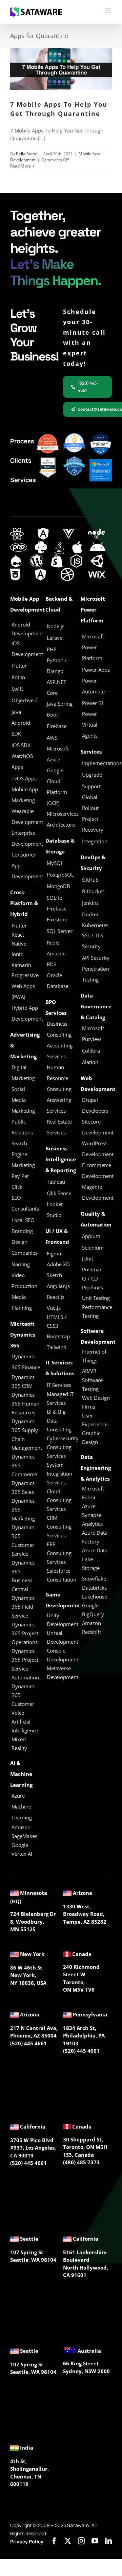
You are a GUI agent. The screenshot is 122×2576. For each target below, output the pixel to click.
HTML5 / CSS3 (57, 1321)
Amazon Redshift (91, 1627)
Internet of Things (94, 1356)
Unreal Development (63, 1637)
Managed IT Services (60, 1398)
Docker (90, 914)
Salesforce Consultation (62, 1575)
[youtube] (95, 2541)
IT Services (59, 1385)
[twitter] (68, 2541)
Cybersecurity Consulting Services (63, 1447)
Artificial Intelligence (25, 1726)
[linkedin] (108, 2541)
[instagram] (81, 2541)
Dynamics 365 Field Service (23, 1607)
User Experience (95, 1420)
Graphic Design (91, 1437)
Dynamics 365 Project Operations (25, 1633)
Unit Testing (96, 1298)
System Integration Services (59, 1474)
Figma (54, 1253)
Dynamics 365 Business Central (23, 1576)
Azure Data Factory (95, 1537)
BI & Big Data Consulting (59, 1421)
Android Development (27, 629)
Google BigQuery (93, 1610)
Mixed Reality (19, 1744)
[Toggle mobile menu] (108, 10)
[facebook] (54, 2541)
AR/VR (89, 1371)
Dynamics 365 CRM (23, 1381)
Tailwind (57, 1347)
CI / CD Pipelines (93, 1283)
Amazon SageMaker (24, 1832)
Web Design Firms (96, 1402)
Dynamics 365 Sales (23, 1487)
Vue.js (54, 1308)
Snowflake (94, 1578)
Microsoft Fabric (93, 1493)
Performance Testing (97, 1311)
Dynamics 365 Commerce (24, 1465)
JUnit (88, 1258)
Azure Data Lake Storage (95, 1559)
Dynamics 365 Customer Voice (23, 1699)
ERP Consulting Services (59, 1553)
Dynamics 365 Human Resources (25, 1404)
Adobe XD (58, 1264)
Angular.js (58, 1286)
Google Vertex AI (22, 1849)
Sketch (54, 1275)
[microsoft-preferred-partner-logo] (101, 461)
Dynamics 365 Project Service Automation (25, 1664)
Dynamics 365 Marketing (23, 1510)
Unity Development (63, 1620)
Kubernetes (95, 925)
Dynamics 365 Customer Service (23, 1540)
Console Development (63, 1655)
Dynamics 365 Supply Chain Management (27, 1434)
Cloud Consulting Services (59, 1500)
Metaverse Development (63, 1673)
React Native (19, 939)
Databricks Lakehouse (95, 1592)
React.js (56, 1297)
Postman (92, 1269)
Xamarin (21, 965)
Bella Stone (27, 154)
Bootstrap (58, 1336)
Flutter (19, 925)
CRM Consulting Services (59, 1527)
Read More (21, 166)
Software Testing (92, 1384)
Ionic (17, 954)
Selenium (93, 1248)
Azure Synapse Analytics (92, 1515)
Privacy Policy (27, 2542)
